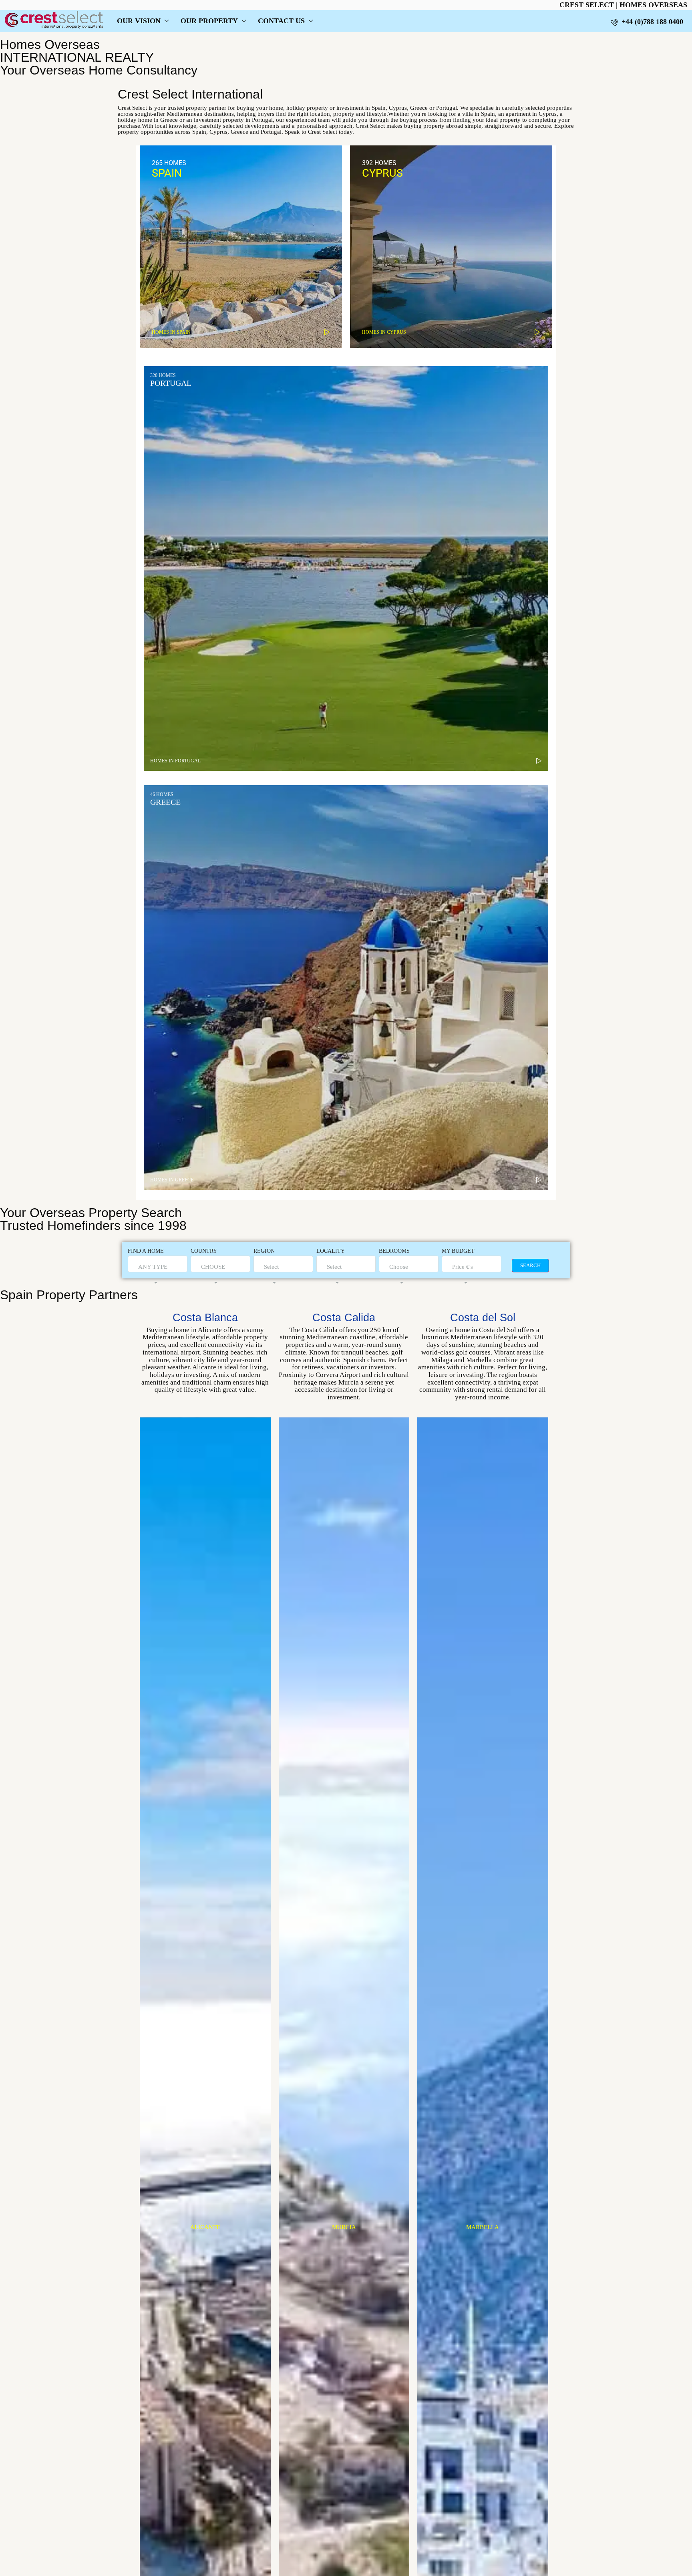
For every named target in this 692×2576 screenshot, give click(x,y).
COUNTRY (204, 1251)
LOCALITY (331, 1251)
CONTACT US (281, 21)
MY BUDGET (458, 1251)
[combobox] (153, 1275)
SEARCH (530, 1265)
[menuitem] (647, 22)
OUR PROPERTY (209, 21)
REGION (264, 1251)
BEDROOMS (394, 1251)
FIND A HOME (146, 1251)
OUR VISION (139, 21)
